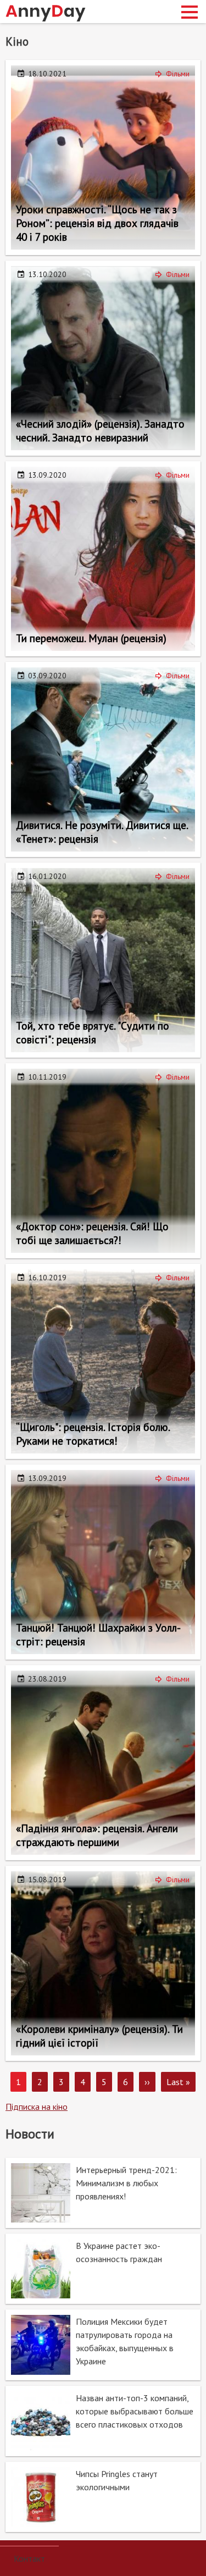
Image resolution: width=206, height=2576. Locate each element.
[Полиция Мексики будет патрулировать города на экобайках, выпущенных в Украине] (103, 2345)
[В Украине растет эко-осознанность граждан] (103, 2269)
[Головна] (46, 13)
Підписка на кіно (37, 2107)
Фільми (178, 74)
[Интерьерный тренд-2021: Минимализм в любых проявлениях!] (103, 2193)
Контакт (29, 2558)
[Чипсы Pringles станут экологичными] (103, 2497)
